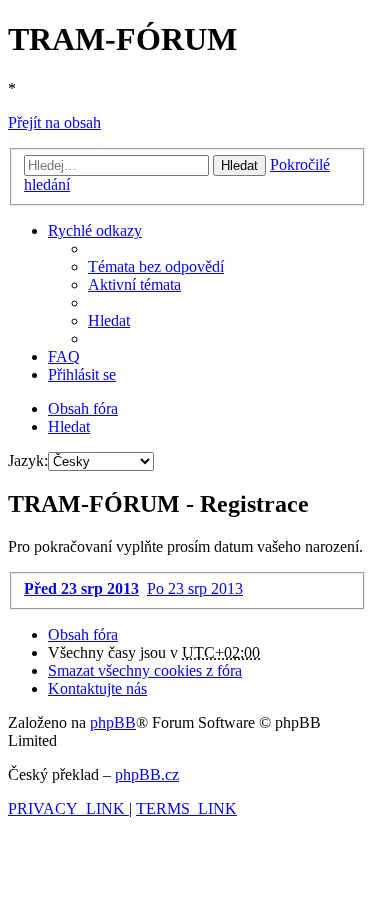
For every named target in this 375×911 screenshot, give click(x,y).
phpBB (113, 722)
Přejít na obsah (54, 122)
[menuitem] (156, 266)
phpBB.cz (147, 774)
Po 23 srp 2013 (195, 588)
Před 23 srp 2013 (81, 588)
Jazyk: (28, 460)
